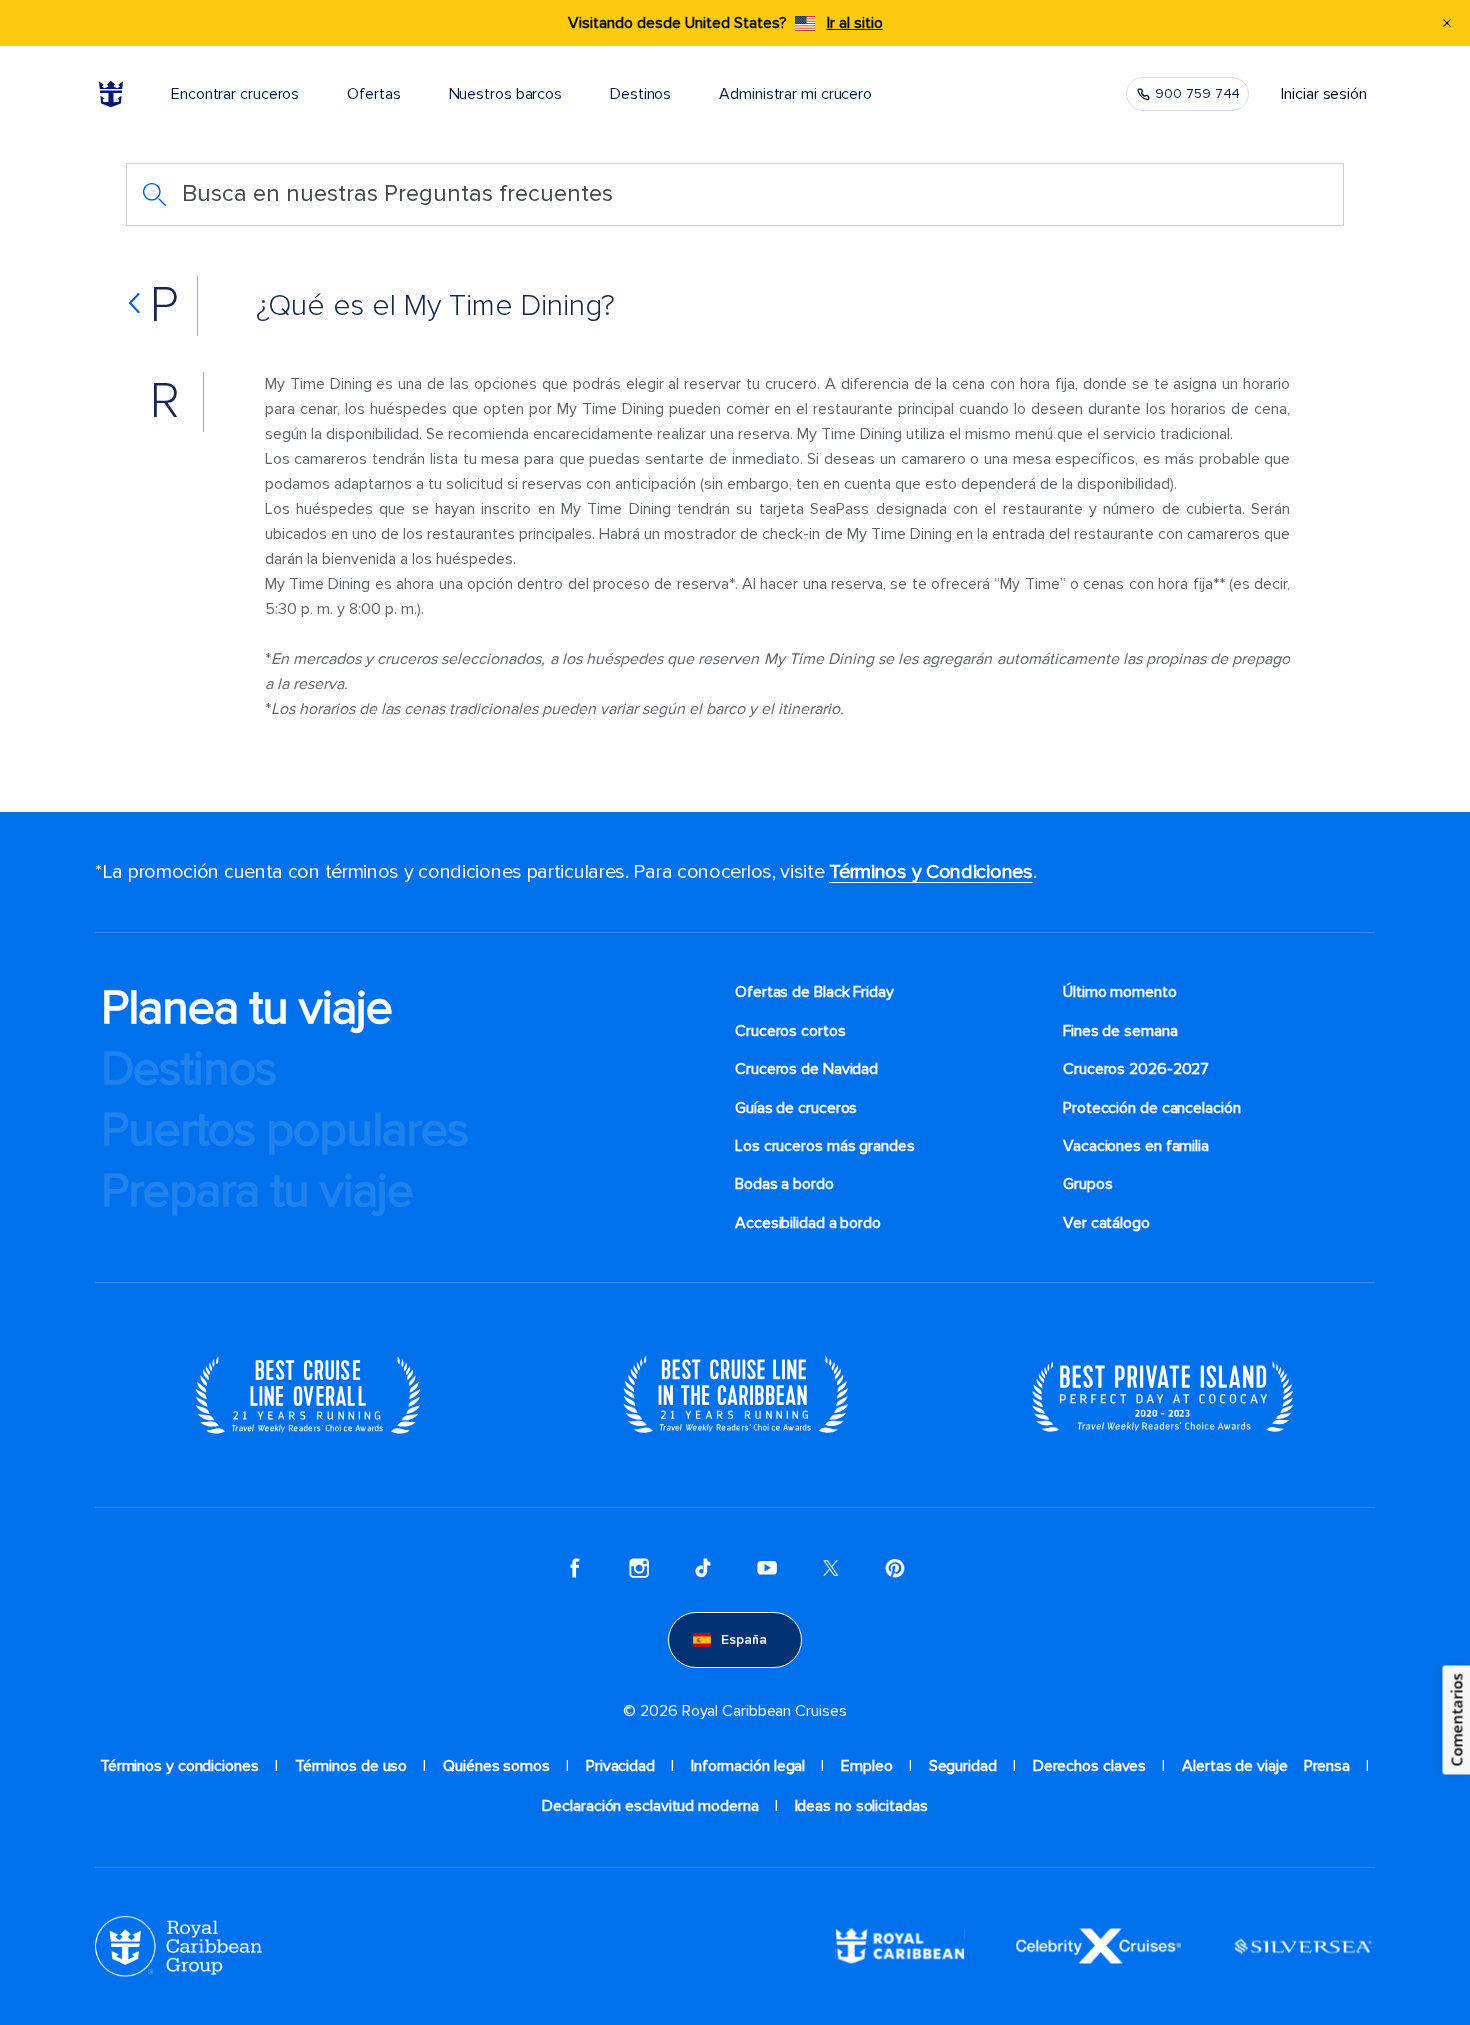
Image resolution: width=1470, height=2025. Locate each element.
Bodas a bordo (786, 1184)
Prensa (1327, 1766)
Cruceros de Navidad (806, 1069)
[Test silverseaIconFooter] (1303, 1945)
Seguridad (963, 1766)
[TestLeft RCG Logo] (178, 1945)
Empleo (866, 1766)
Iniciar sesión (1324, 94)
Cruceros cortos (790, 1031)
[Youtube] (767, 1568)
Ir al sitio (855, 23)
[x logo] (831, 1568)
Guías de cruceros (796, 1108)
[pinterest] (895, 1568)
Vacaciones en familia (1136, 1146)
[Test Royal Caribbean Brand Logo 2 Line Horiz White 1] (900, 1945)
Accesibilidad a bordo (808, 1223)
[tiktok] (703, 1568)
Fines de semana (1120, 1031)
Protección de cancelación (1152, 1108)
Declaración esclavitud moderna (650, 1806)
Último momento (1120, 992)
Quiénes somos (496, 1766)
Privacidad (620, 1766)
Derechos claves (1090, 1766)
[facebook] (575, 1568)
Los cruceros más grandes (827, 1146)
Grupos (1087, 1184)
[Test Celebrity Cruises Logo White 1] (1098, 1945)
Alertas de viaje (1234, 1766)
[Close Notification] (1447, 23)
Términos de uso (351, 1766)
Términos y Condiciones (930, 872)
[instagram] (639, 1568)
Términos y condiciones (179, 1766)
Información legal (748, 1766)
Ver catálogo (1106, 1223)
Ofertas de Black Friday (814, 992)
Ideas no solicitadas (861, 1806)
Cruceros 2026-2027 (1136, 1069)
